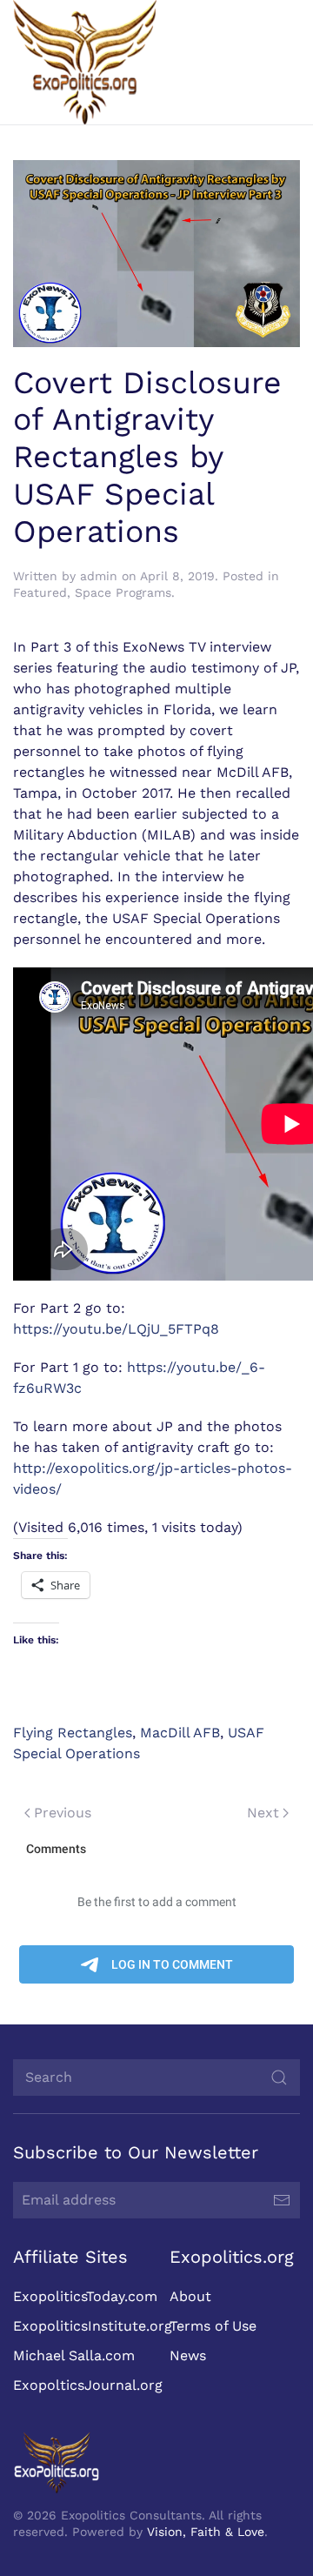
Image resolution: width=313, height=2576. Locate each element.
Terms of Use (213, 2326)
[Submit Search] (279, 2078)
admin (99, 576)
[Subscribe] (282, 2200)
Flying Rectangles (73, 1733)
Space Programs (123, 592)
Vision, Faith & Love (206, 2532)
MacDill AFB (180, 1733)
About (190, 2296)
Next (263, 1813)
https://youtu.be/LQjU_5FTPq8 (116, 1329)
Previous (63, 1813)
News (188, 2355)
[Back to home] (85, 62)
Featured (40, 592)
